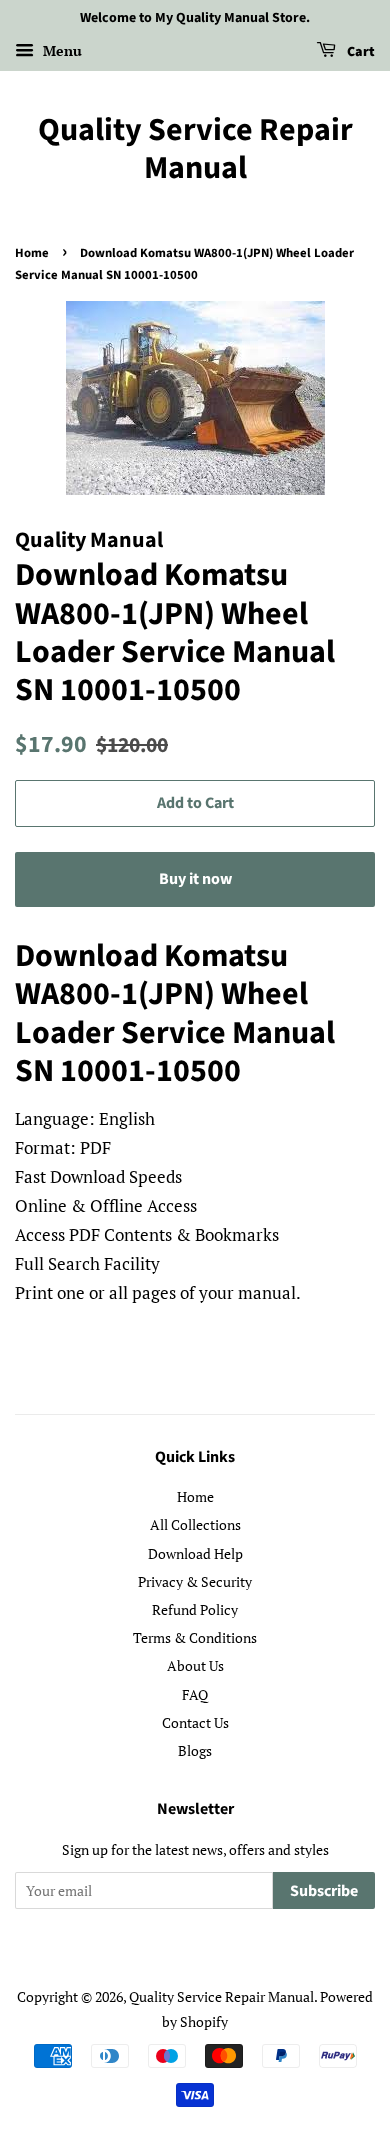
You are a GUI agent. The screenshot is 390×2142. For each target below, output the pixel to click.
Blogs (195, 1750)
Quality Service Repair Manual (195, 149)
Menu (60, 50)
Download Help (195, 1553)
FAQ (195, 1694)
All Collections (195, 1524)
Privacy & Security (195, 1581)
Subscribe (324, 1891)
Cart (359, 52)
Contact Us (195, 1722)
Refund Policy (195, 1609)
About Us (195, 1665)
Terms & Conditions (195, 1637)
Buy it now (195, 879)
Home (32, 253)
